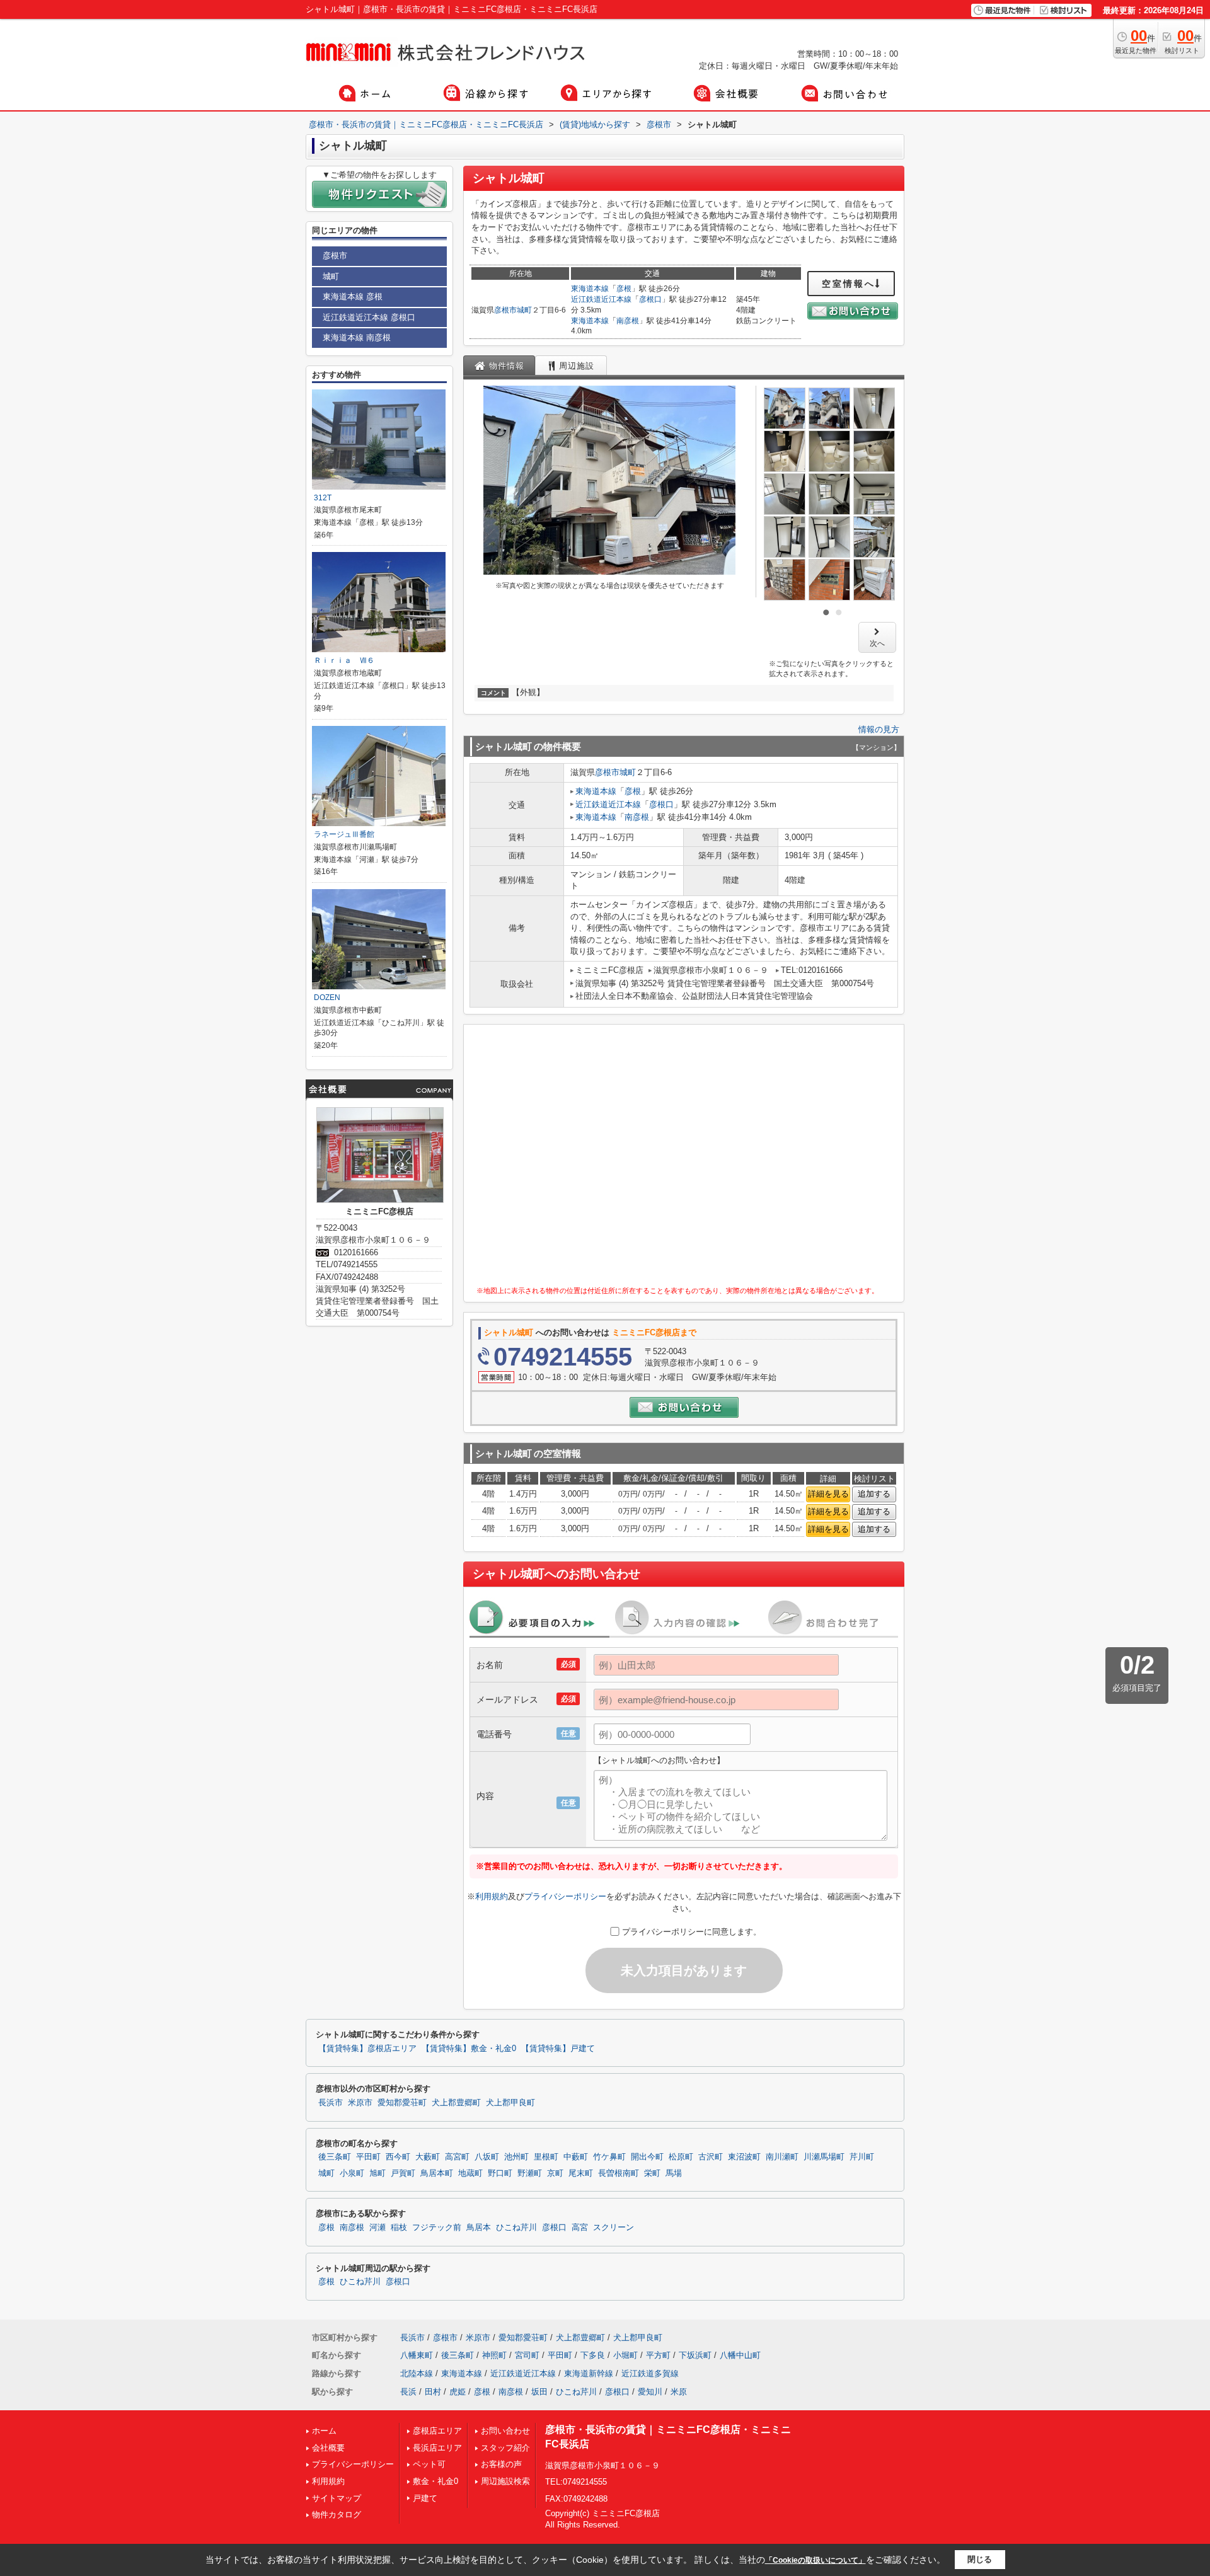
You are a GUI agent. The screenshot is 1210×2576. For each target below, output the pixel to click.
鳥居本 (479, 2228)
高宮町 (457, 2157)
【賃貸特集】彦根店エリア (367, 2049)
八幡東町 (417, 2355)
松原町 (681, 2157)
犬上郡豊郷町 (456, 2103)
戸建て (425, 2498)
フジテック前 (437, 2228)
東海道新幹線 (589, 2373)
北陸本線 (417, 2373)
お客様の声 (501, 2464)
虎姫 (458, 2392)
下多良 (593, 2355)
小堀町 (625, 2355)
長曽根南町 (619, 2173)
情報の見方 (879, 729)
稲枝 (399, 2228)
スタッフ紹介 (505, 2448)
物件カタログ (337, 2515)
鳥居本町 (437, 2173)
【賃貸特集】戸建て (558, 2049)
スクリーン (614, 2228)
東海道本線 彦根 (353, 296)
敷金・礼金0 (435, 2481)
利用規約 (492, 1896)
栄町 (652, 2173)
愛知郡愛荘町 (402, 2103)
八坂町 (487, 2157)
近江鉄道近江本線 (601, 299)
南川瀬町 (782, 2157)
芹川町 (862, 2157)
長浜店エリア (437, 2448)
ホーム (324, 2431)
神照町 (494, 2355)
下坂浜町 (695, 2355)
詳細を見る (828, 1494)
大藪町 (428, 2157)
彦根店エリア (437, 2431)
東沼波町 (744, 2157)
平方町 (658, 2355)
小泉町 (352, 2173)
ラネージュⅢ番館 (344, 834)
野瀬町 (530, 2173)
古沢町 (711, 2157)
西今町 (398, 2157)
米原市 (360, 2103)
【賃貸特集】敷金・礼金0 (469, 2049)
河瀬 (377, 2228)
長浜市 (331, 2103)
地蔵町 (470, 2173)
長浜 (408, 2392)
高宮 (580, 2228)
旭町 (377, 2173)
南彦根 (628, 321)
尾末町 (581, 2173)
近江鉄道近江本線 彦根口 (369, 317)
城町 (524, 310)
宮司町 (527, 2355)
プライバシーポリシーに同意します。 (692, 1932)
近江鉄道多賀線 (650, 2373)
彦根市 (505, 310)
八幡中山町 (740, 2355)
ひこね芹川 (516, 2228)
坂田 (539, 2392)
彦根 (624, 289)
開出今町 (647, 2157)
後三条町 (335, 2157)
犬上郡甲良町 (510, 2103)
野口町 (500, 2173)
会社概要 (328, 2448)
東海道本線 (590, 289)
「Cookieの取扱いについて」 (815, 2560)
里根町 (546, 2157)
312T (323, 498)
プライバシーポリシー (565, 1896)
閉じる (980, 2559)
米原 (679, 2392)
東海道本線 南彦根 (357, 337)
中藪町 (576, 2157)
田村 (433, 2392)
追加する (874, 1494)
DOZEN (327, 998)
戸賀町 (403, 2173)
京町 (555, 2173)
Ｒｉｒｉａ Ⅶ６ (344, 660)
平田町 (368, 2157)
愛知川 (650, 2392)
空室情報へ (849, 284)
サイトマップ (337, 2498)
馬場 (674, 2173)
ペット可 (429, 2464)
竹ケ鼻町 (609, 2157)
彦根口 (650, 299)
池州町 (516, 2157)
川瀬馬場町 (824, 2157)
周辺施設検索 (505, 2481)
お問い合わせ (505, 2431)
